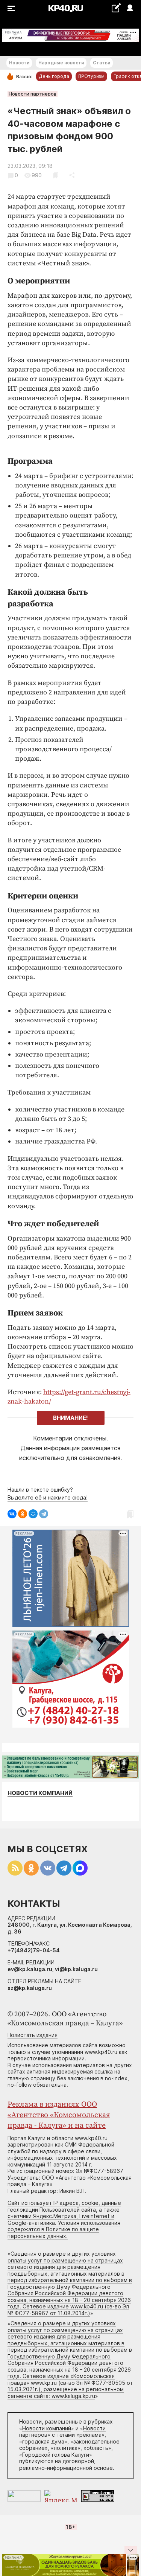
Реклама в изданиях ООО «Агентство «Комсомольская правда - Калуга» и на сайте (59, 2115)
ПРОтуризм (91, 76)
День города (54, 76)
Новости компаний (40, 1793)
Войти (130, 8)
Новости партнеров (33, 94)
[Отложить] (55, 175)
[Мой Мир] (33, 1514)
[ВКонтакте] (12, 1514)
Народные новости (61, 63)
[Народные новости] (116, 8)
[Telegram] (44, 1514)
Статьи (102, 63)
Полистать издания (33, 2035)
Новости (19, 63)
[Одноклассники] (23, 1514)
